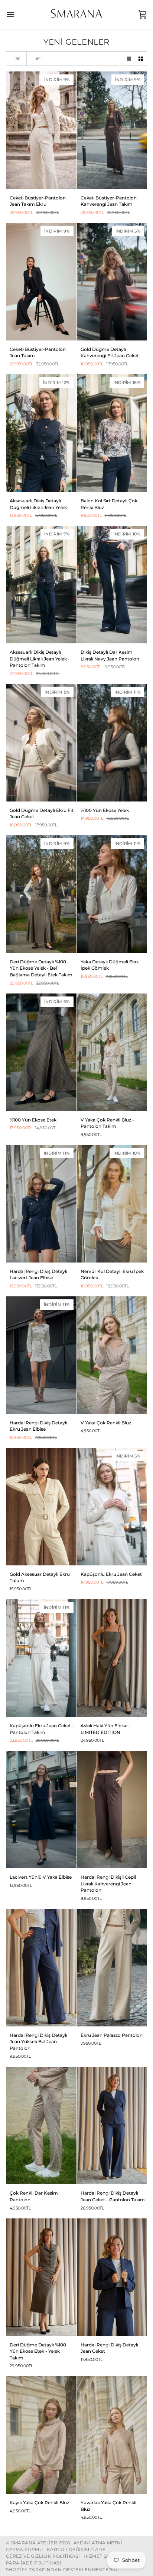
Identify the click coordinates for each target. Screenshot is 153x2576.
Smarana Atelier (34, 2543)
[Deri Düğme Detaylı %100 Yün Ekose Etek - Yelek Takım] (41, 2277)
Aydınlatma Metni (98, 2543)
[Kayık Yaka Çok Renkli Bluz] (41, 2435)
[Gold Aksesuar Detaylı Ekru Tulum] (41, 1507)
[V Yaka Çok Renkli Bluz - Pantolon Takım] (112, 1052)
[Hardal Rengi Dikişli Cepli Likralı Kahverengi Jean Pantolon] (112, 1809)
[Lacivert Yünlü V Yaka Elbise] (41, 1809)
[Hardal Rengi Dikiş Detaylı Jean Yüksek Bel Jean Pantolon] (41, 1968)
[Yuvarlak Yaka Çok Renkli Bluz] (112, 2435)
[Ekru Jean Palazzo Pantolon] (112, 1968)
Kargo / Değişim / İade (76, 2549)
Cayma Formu (25, 2549)
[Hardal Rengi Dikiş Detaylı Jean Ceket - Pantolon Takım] (112, 2126)
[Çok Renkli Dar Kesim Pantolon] (41, 2126)
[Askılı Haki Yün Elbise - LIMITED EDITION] (112, 1658)
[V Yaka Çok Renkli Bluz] (112, 1355)
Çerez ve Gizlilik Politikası (43, 2556)
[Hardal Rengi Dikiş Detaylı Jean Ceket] (112, 2277)
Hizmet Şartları (105, 2556)
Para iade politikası (34, 2563)
